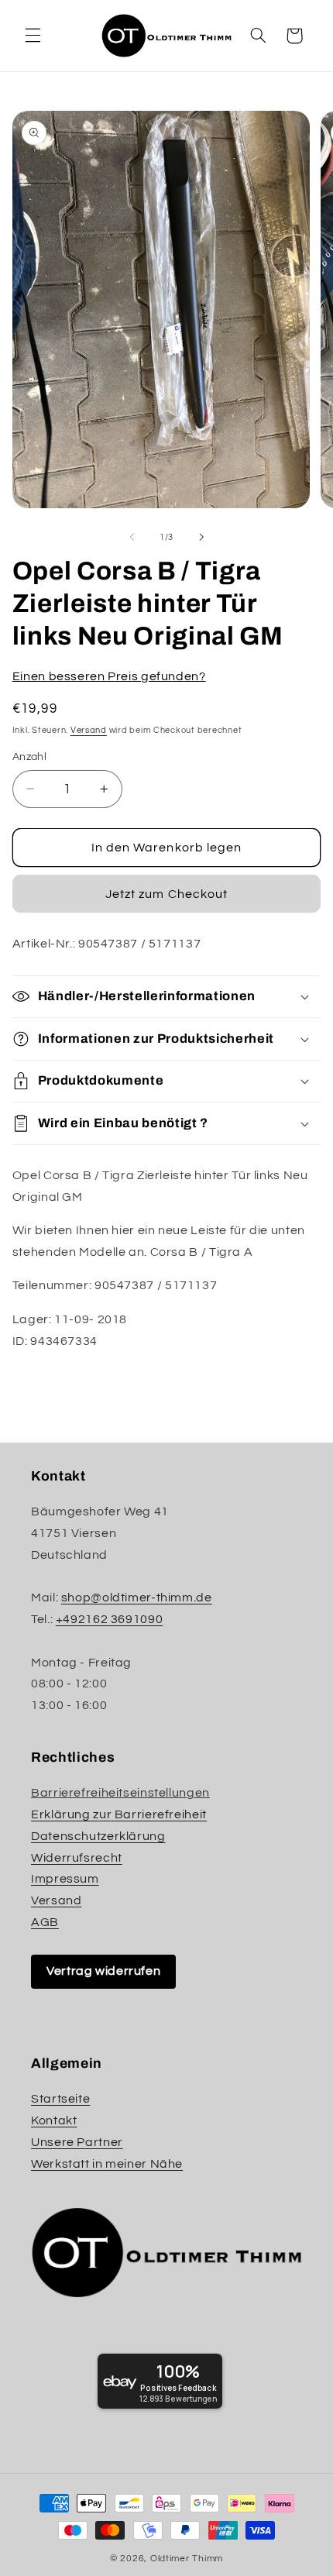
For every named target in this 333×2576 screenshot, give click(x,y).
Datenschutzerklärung (98, 1836)
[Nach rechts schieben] (201, 538)
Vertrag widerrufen (103, 1971)
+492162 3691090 (109, 1619)
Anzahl (30, 757)
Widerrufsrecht (77, 1858)
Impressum (65, 1879)
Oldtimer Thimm (187, 2559)
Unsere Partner (77, 2142)
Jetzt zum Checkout (166, 894)
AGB (45, 1922)
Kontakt (54, 2120)
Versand (89, 730)
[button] (33, 36)
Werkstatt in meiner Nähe (107, 2164)
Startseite (60, 2099)
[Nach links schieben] (132, 538)
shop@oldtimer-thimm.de (137, 1598)
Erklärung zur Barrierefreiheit (119, 1814)
